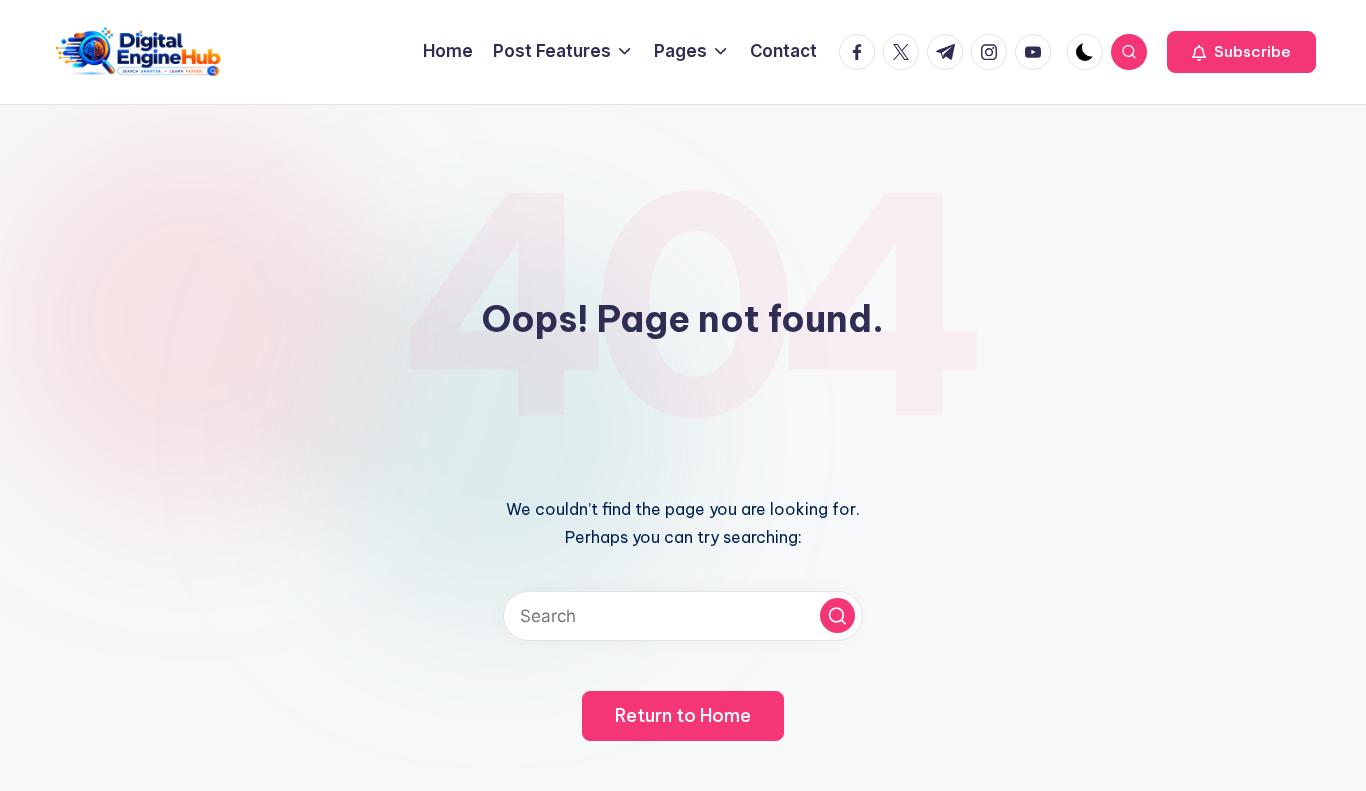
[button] (1241, 52)
